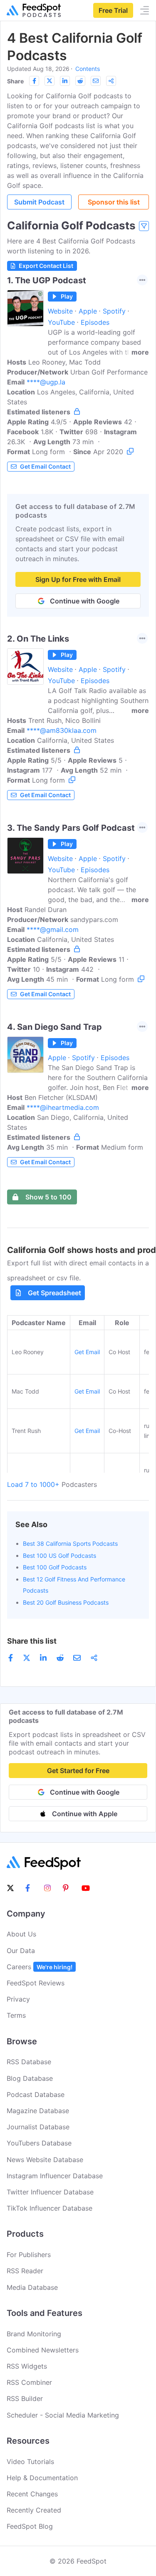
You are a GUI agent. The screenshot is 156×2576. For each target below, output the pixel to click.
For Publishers (29, 2255)
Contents (88, 69)
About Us (21, 1934)
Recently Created (34, 2510)
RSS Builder (25, 2398)
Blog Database (30, 2078)
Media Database (32, 2287)
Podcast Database (36, 2094)
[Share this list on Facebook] (34, 81)
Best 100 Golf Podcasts (55, 1567)
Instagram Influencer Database (55, 2176)
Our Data (21, 1951)
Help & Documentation (42, 2478)
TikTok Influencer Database (50, 2208)
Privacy (18, 1999)
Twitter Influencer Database (50, 2192)
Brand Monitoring (34, 2334)
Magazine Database (38, 2111)
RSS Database (29, 2062)
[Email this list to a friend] (96, 81)
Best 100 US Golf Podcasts (59, 1556)
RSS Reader (25, 2271)
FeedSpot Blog (30, 2526)
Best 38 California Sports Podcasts (70, 1543)
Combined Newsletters (43, 2350)
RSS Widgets (27, 2366)
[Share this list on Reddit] (80, 81)
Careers (40, 1967)
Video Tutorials (30, 2462)
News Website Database (45, 2160)
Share (15, 81)
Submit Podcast (39, 202)
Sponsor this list (114, 202)
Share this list (32, 1641)
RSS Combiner (29, 2382)
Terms (16, 2015)
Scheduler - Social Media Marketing (63, 2415)
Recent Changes (32, 2494)
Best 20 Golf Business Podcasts (66, 1602)
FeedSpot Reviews (36, 1983)
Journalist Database (38, 2127)
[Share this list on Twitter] (50, 81)
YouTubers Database (39, 2143)
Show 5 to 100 (48, 1197)
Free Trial (113, 10)
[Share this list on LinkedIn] (65, 81)
